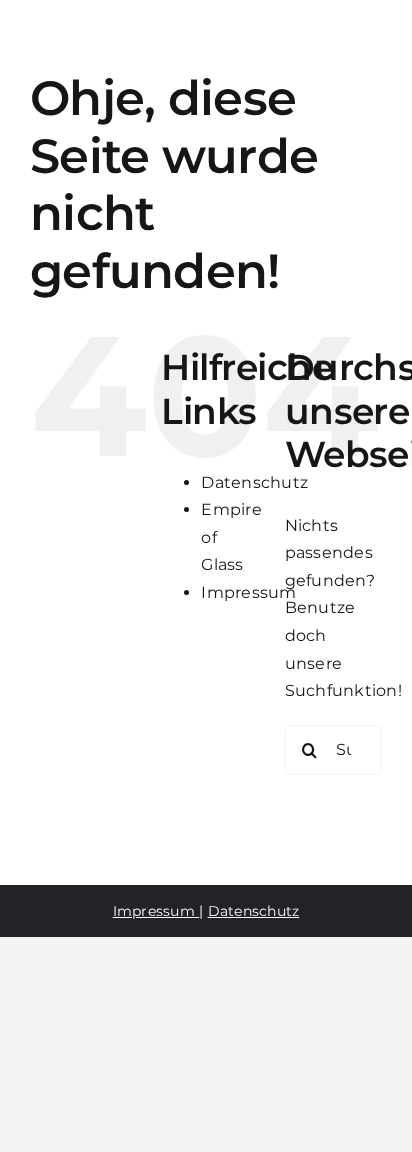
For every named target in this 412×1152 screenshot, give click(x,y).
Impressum (248, 592)
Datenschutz (254, 482)
